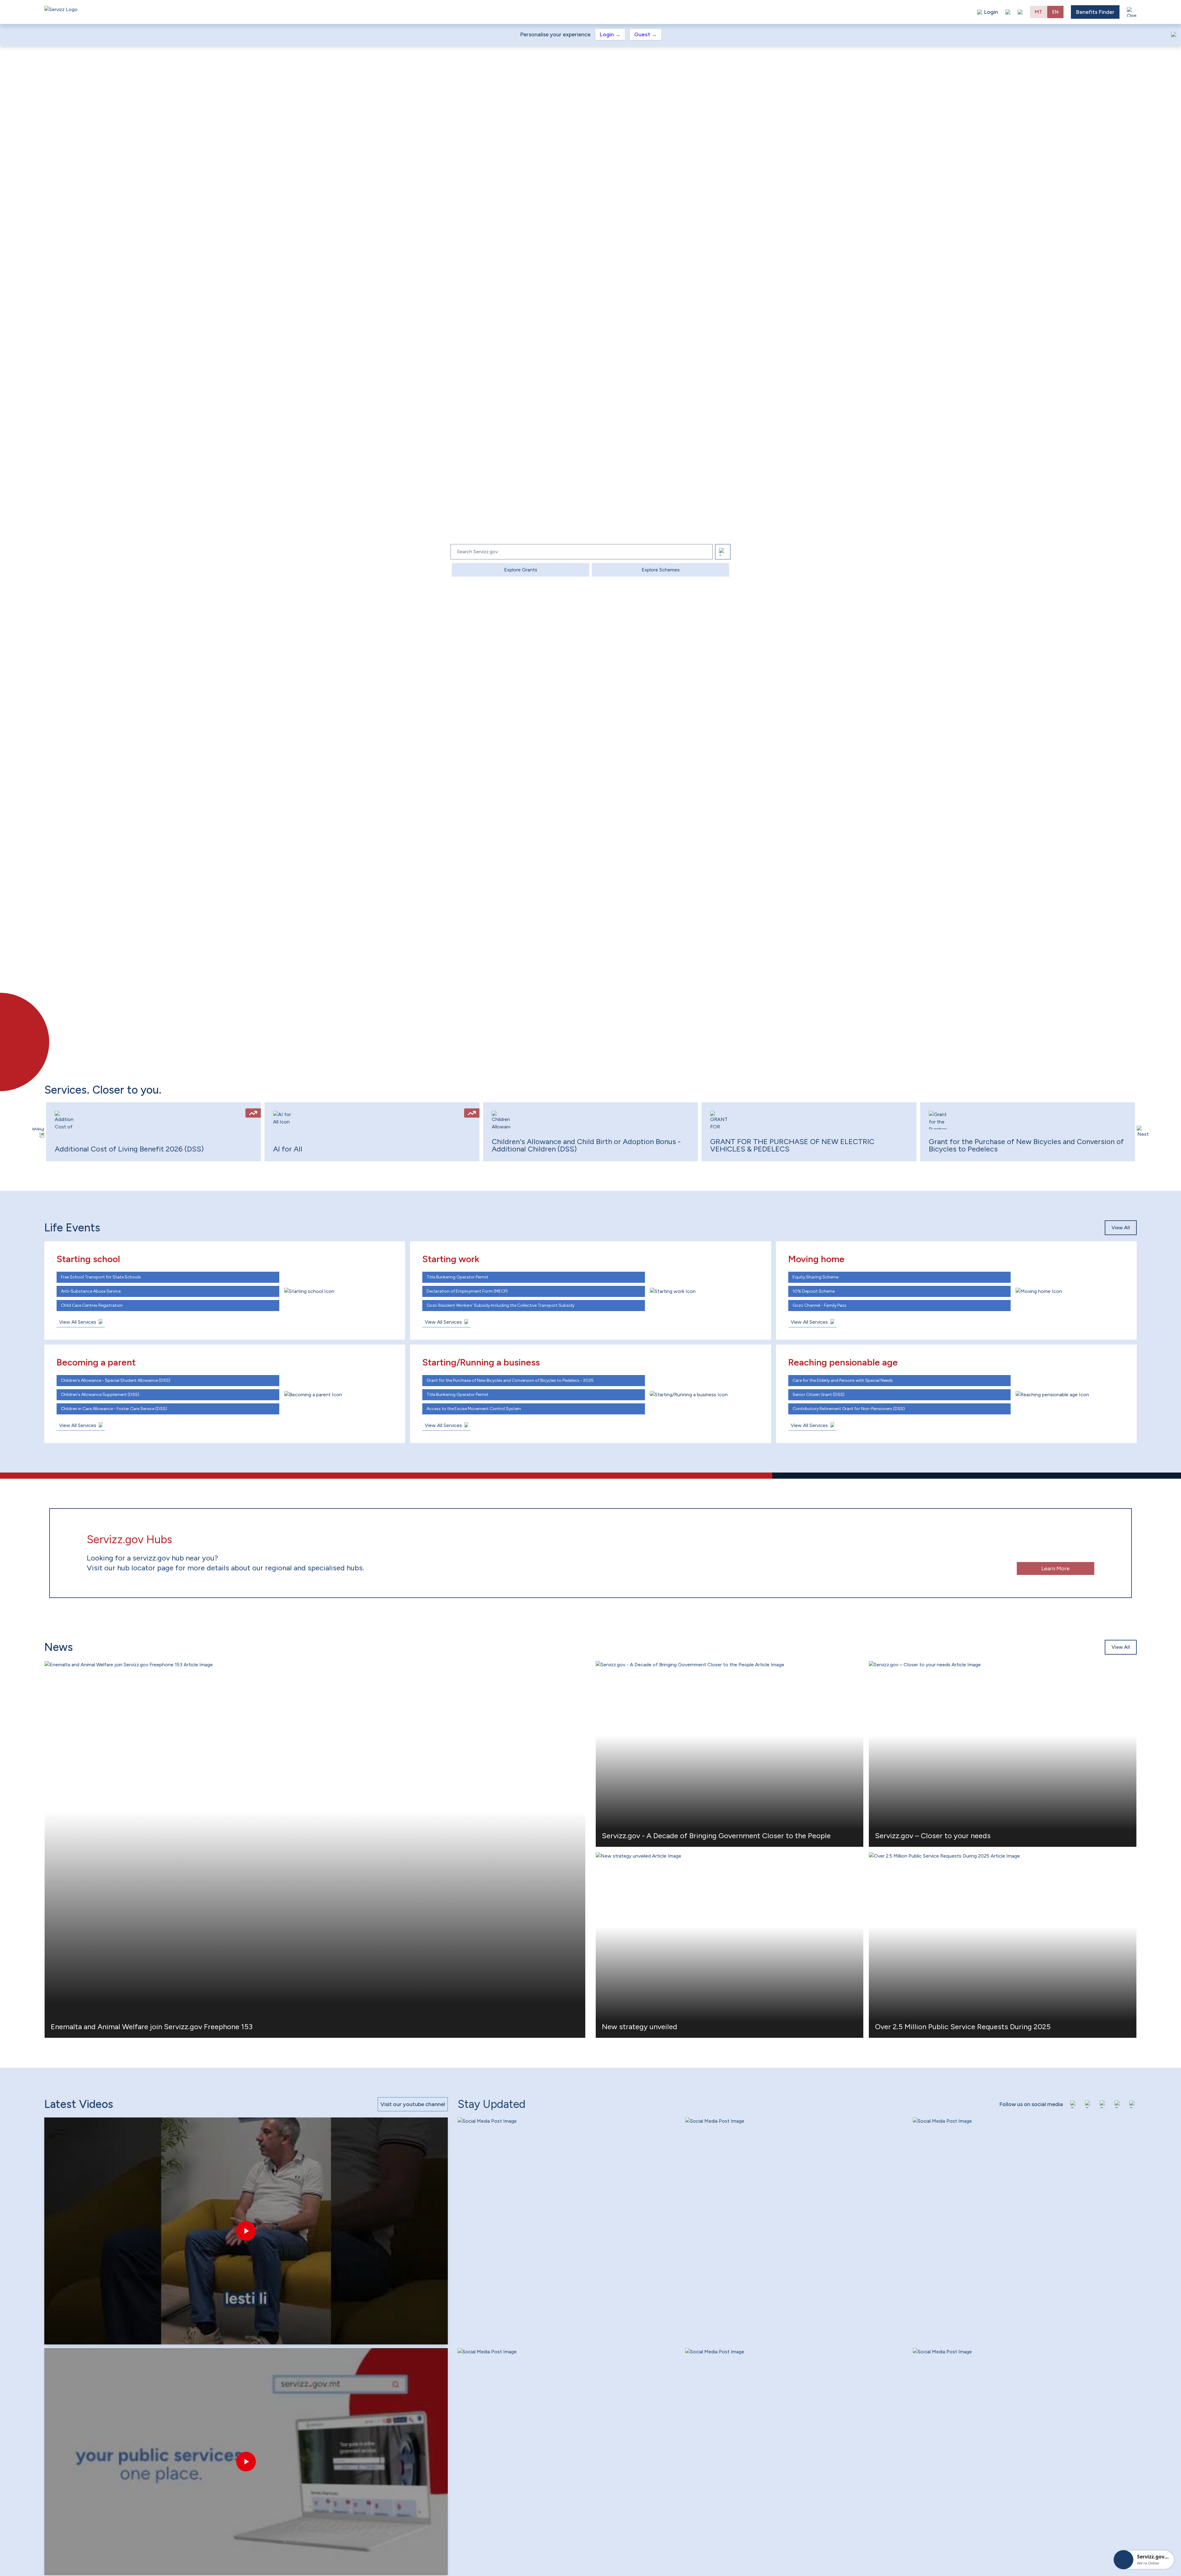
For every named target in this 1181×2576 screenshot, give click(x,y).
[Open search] (1020, 12)
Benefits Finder (1095, 12)
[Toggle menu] (1132, 12)
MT (1039, 12)
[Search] (723, 552)
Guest (646, 34)
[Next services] (1143, 1132)
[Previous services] (38, 1132)
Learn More (1056, 1568)
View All (1121, 1228)
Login (610, 34)
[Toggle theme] (1008, 12)
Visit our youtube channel (413, 2104)
